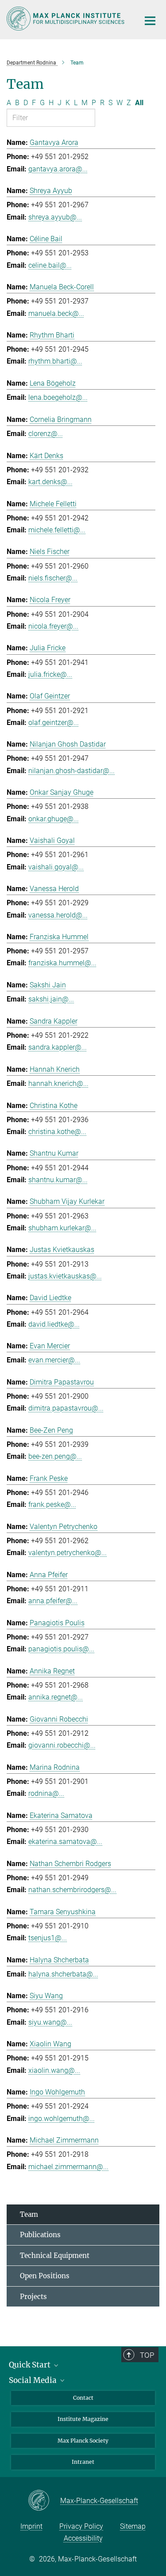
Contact (83, 2398)
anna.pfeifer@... (53, 1601)
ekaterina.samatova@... (65, 1842)
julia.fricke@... (50, 674)
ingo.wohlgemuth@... (62, 2119)
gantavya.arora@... (58, 169)
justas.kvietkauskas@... (65, 1276)
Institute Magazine (83, 2419)
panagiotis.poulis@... (61, 1649)
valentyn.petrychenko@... (68, 1553)
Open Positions (45, 2276)
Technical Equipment (55, 2255)
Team (29, 2214)
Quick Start (31, 2365)
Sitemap (133, 2526)
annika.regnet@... (56, 1697)
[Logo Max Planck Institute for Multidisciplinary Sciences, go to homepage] (66, 19)
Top (147, 2355)
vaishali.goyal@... (56, 867)
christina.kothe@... (57, 1132)
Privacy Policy (81, 2526)
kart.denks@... (50, 482)
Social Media (34, 2380)
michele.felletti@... (57, 530)
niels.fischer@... (53, 578)
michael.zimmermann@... (68, 2167)
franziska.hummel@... (62, 963)
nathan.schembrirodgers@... (72, 1890)
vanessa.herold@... (58, 915)
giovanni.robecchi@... (62, 1745)
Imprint (31, 2526)
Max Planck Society (83, 2441)
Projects (33, 2297)
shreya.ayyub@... (55, 217)
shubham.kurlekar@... (62, 1228)
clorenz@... (46, 434)
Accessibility (83, 2538)
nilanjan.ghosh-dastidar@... (71, 771)
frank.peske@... (52, 1504)
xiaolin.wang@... (54, 2070)
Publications (40, 2235)
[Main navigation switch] (150, 21)
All (139, 103)
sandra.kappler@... (58, 1047)
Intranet (83, 2462)
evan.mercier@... (54, 1360)
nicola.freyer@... (53, 626)
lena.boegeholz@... (58, 397)
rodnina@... (46, 1793)
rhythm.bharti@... (55, 361)
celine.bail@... (50, 265)
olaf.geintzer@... (54, 723)
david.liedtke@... (54, 1324)
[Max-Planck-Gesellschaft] (44, 2501)
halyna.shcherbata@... (63, 1974)
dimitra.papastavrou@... (66, 1408)
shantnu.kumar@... (58, 1180)
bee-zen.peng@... (55, 1456)
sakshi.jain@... (51, 999)
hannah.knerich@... (58, 1083)
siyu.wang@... (50, 2022)
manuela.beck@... (56, 313)
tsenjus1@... (48, 1938)
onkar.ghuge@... (54, 819)
